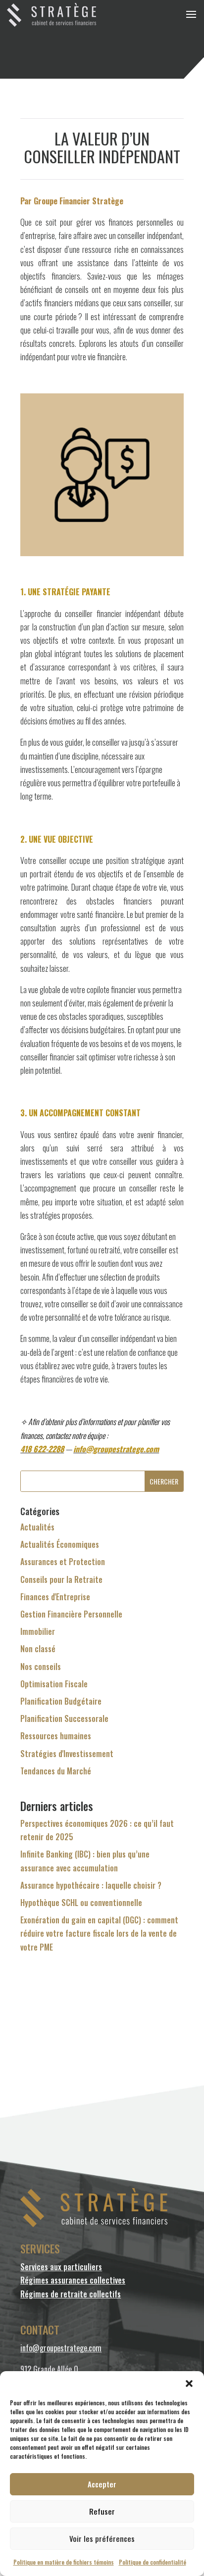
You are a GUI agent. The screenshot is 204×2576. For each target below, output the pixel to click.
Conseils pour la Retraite (61, 1579)
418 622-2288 (42, 1449)
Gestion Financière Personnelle (71, 1614)
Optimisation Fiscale (54, 1684)
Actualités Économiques (60, 1544)
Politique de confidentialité (153, 2562)
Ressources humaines (56, 1736)
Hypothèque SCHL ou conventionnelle (81, 1903)
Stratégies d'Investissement (67, 1754)
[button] (189, 2384)
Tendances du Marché (56, 1771)
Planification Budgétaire (61, 1701)
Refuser (102, 2511)
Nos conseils (41, 1667)
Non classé (38, 1649)
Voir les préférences (102, 2538)
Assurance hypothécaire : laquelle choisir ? (91, 1885)
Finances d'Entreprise (55, 1597)
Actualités (37, 1527)
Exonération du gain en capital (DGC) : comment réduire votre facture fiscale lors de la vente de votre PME (99, 1933)
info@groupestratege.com (116, 1449)
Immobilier (38, 1631)
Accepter (102, 2484)
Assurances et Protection (63, 1562)
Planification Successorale (64, 1718)
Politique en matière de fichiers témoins (64, 2562)
